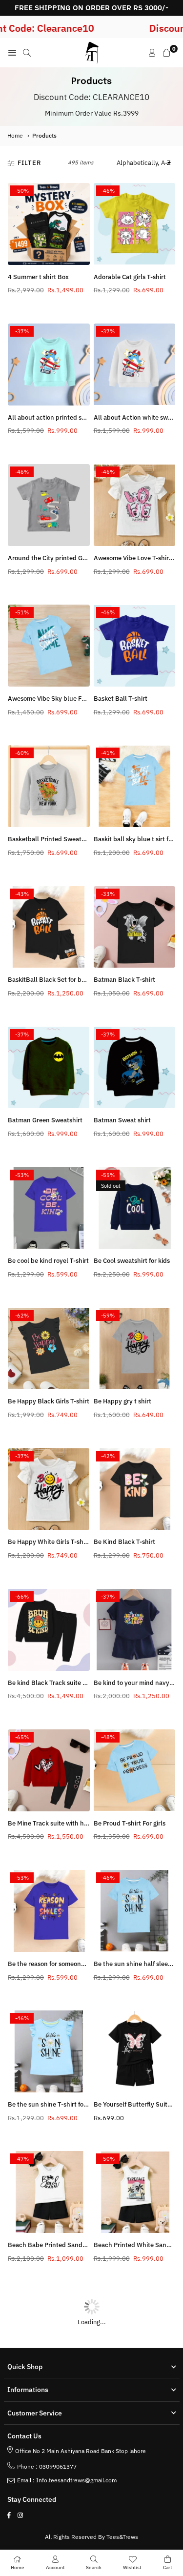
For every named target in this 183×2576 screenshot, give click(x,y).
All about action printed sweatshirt (58, 417)
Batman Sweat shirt (122, 1120)
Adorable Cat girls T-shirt (130, 277)
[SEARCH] (27, 53)
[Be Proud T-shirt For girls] (135, 1770)
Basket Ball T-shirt (121, 699)
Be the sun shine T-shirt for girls (54, 2104)
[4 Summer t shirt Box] (49, 224)
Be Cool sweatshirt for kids (132, 1261)
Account (55, 2567)
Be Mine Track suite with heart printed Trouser (75, 1823)
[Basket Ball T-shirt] (135, 646)
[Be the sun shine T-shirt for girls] (49, 2051)
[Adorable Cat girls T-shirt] (135, 224)
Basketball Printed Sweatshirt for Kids (63, 839)
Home (15, 135)
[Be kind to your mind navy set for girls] (135, 1630)
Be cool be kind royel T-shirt (48, 1261)
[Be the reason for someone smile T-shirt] (49, 1911)
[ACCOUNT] (152, 53)
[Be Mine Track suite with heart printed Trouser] (49, 1770)
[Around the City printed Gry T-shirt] (49, 505)
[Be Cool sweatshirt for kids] (135, 1208)
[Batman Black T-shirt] (135, 927)
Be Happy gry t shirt (122, 1401)
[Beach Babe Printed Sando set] (49, 2192)
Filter (30, 163)
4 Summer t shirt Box (38, 277)
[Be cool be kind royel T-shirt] (49, 1208)
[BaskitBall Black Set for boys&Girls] (49, 927)
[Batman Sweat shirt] (135, 1068)
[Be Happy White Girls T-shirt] (49, 1489)
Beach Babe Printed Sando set (52, 2245)
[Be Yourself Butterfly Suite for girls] (135, 2051)
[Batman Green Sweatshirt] (49, 1068)
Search (94, 2567)
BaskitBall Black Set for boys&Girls (58, 980)
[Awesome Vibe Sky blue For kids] (49, 646)
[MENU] (12, 53)
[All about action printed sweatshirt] (49, 365)
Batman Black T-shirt (124, 980)
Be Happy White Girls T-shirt (49, 1542)
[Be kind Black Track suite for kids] (49, 1630)
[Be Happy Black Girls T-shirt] (49, 1349)
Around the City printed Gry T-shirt (58, 558)
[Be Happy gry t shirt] (135, 1349)
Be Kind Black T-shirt (124, 1542)
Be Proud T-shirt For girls (130, 1823)
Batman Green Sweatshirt (45, 1120)
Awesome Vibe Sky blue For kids (54, 699)
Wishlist (132, 2567)
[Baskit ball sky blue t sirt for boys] (135, 786)
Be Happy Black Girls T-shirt (49, 1401)
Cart (168, 2567)
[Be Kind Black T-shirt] (135, 1489)
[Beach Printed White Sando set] (135, 2192)
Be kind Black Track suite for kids (56, 1683)
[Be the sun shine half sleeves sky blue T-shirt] (135, 1911)
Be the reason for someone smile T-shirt (65, 1964)
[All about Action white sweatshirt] (135, 365)
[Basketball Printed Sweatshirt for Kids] (49, 786)
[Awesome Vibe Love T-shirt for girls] (135, 505)
